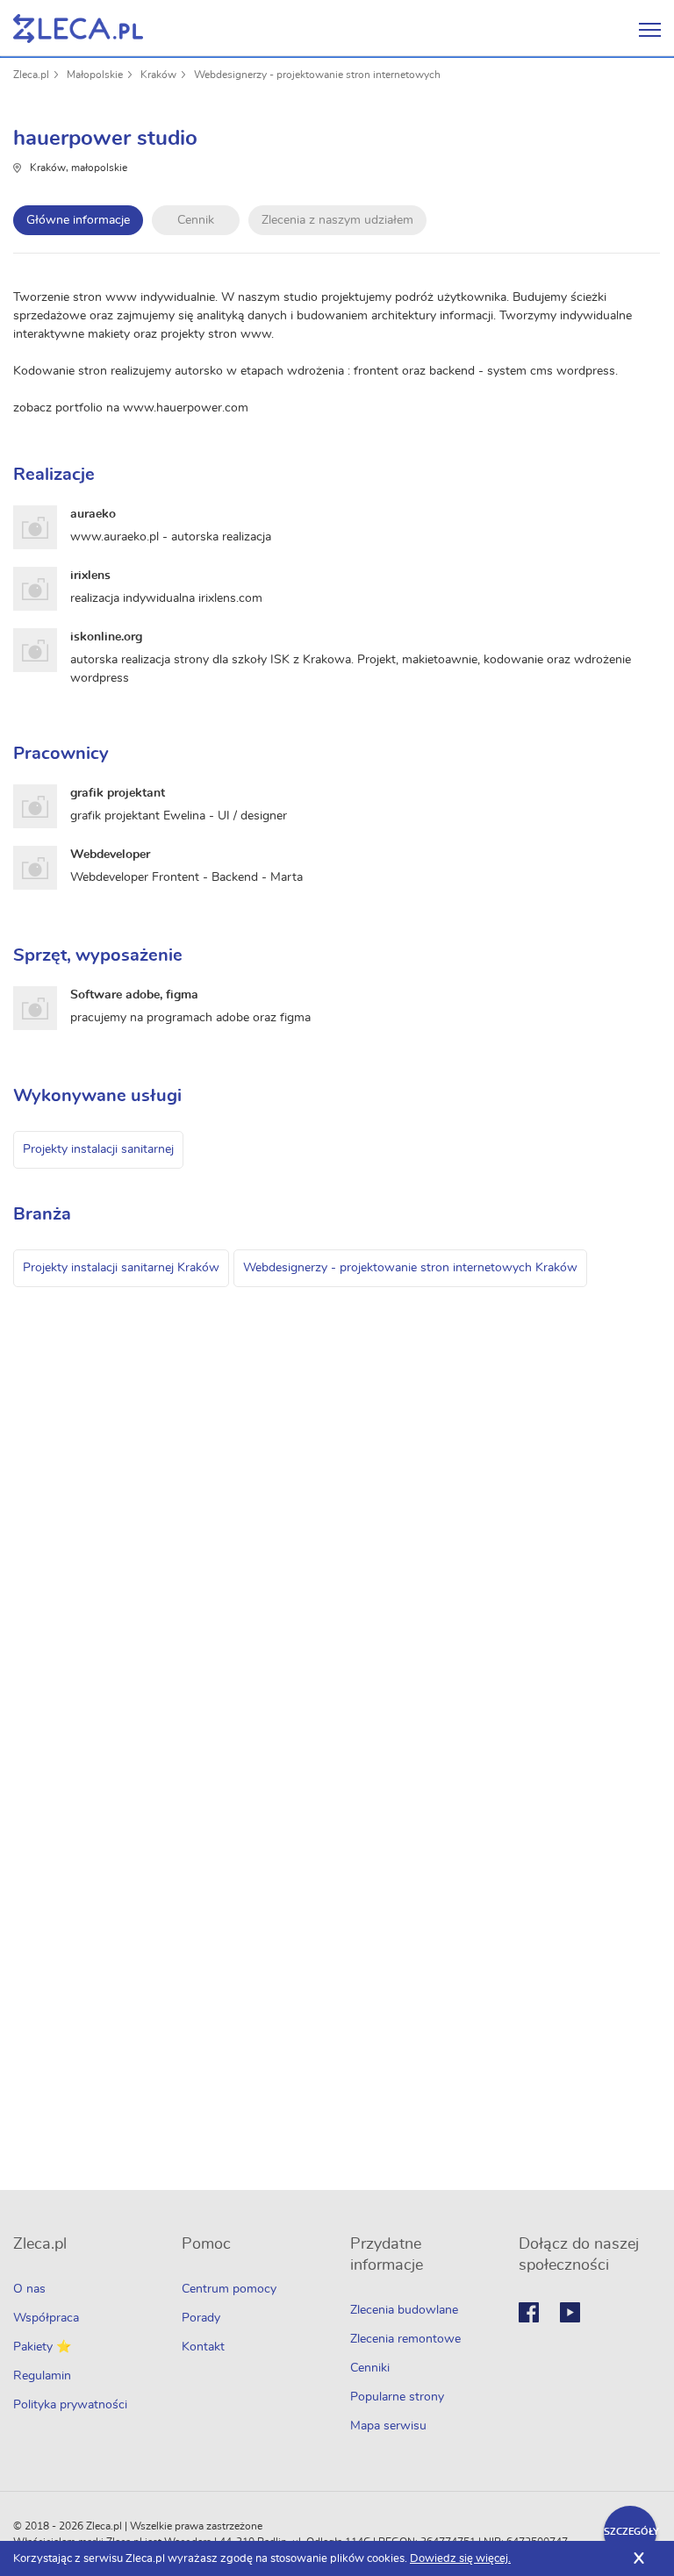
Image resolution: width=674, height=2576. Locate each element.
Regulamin (42, 2376)
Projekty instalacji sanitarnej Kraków (121, 1268)
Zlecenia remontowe (405, 2339)
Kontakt (203, 2347)
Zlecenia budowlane (404, 2310)
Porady (201, 2318)
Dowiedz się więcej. (460, 2559)
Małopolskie (95, 75)
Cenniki (370, 2368)
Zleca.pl (31, 75)
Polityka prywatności (70, 2405)
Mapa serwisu (388, 2426)
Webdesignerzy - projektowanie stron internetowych (317, 75)
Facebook (529, 2312)
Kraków (158, 75)
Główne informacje (78, 220)
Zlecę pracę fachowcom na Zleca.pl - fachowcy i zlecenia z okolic (78, 29)
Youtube (570, 2312)
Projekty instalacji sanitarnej (98, 1149)
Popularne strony (397, 2397)
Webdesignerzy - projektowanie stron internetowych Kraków (410, 1268)
